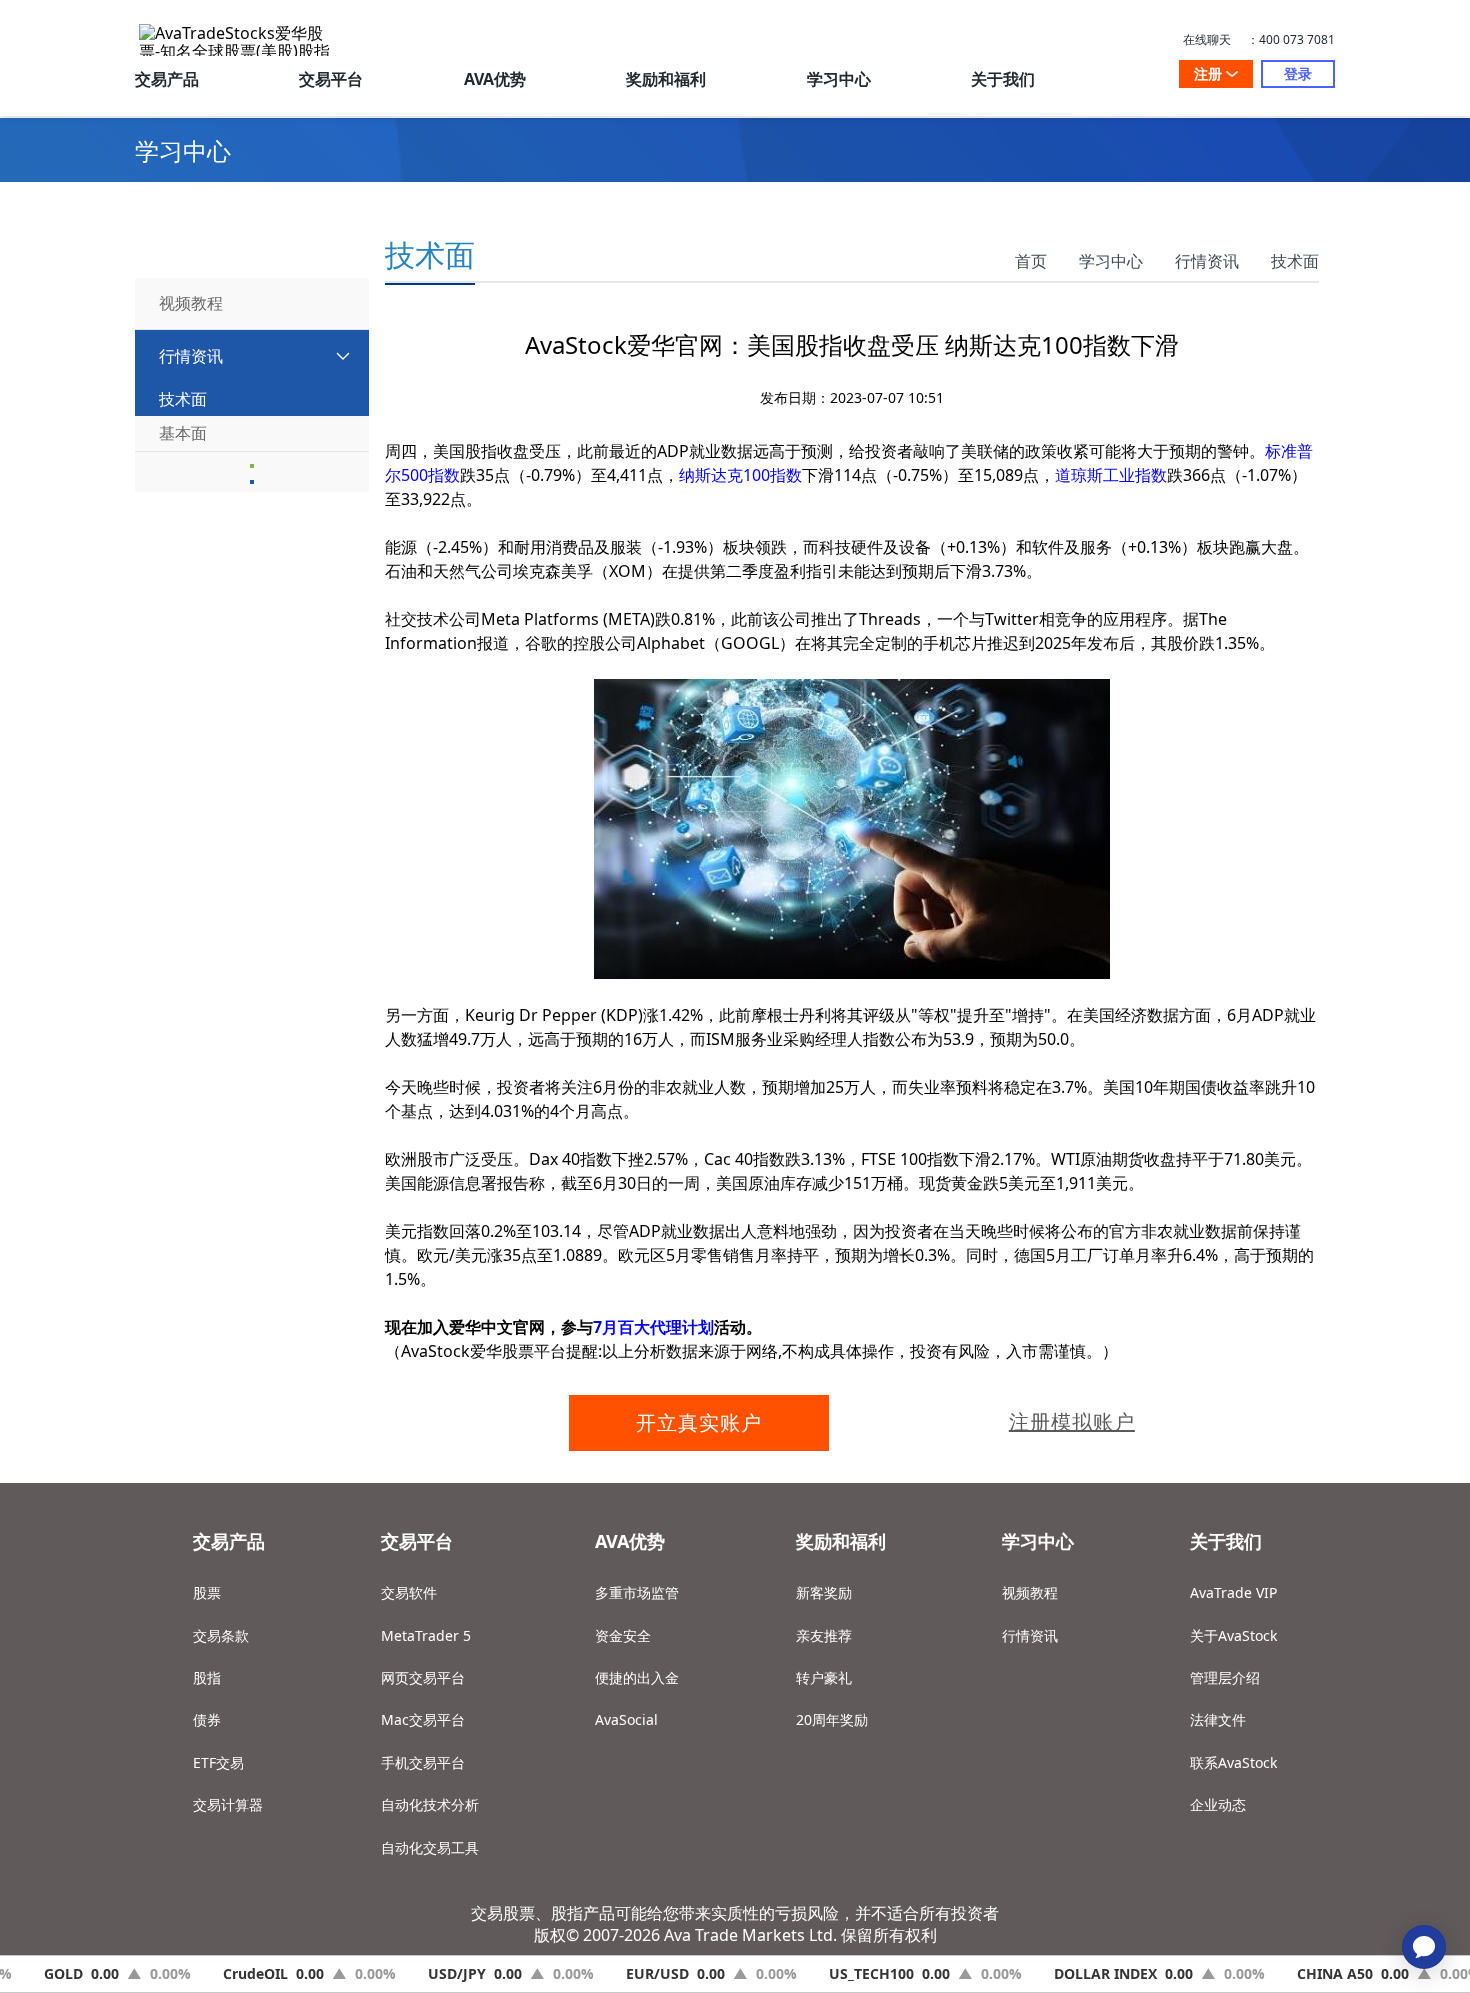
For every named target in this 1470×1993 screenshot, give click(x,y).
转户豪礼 (824, 1677)
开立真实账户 (699, 1422)
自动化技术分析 (430, 1804)
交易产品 (167, 79)
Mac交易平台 (423, 1719)
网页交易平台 (423, 1677)
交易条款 (221, 1635)
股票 (207, 1592)
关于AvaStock (1233, 1635)
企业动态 (1218, 1804)
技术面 (1295, 261)
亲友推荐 (824, 1635)
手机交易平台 (423, 1762)
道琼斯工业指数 (1111, 475)
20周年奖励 (832, 1719)
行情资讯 (1207, 261)
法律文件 (1218, 1719)
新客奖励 (824, 1592)
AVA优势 (495, 79)
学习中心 (839, 79)
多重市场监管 (637, 1592)
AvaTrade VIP (1233, 1592)
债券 (207, 1719)
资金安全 (623, 1635)
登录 (1298, 73)
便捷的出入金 (637, 1677)
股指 (207, 1677)
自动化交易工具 (430, 1847)
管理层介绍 (1225, 1677)
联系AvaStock (1233, 1762)
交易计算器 (228, 1804)
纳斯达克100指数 (740, 475)
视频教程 (1030, 1592)
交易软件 (409, 1592)
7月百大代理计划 (653, 1327)
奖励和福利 (666, 79)
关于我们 (1003, 79)
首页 (1031, 261)
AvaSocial (626, 1719)
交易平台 (331, 79)
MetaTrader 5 (426, 1635)
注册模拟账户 (1072, 1421)
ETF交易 (218, 1762)
